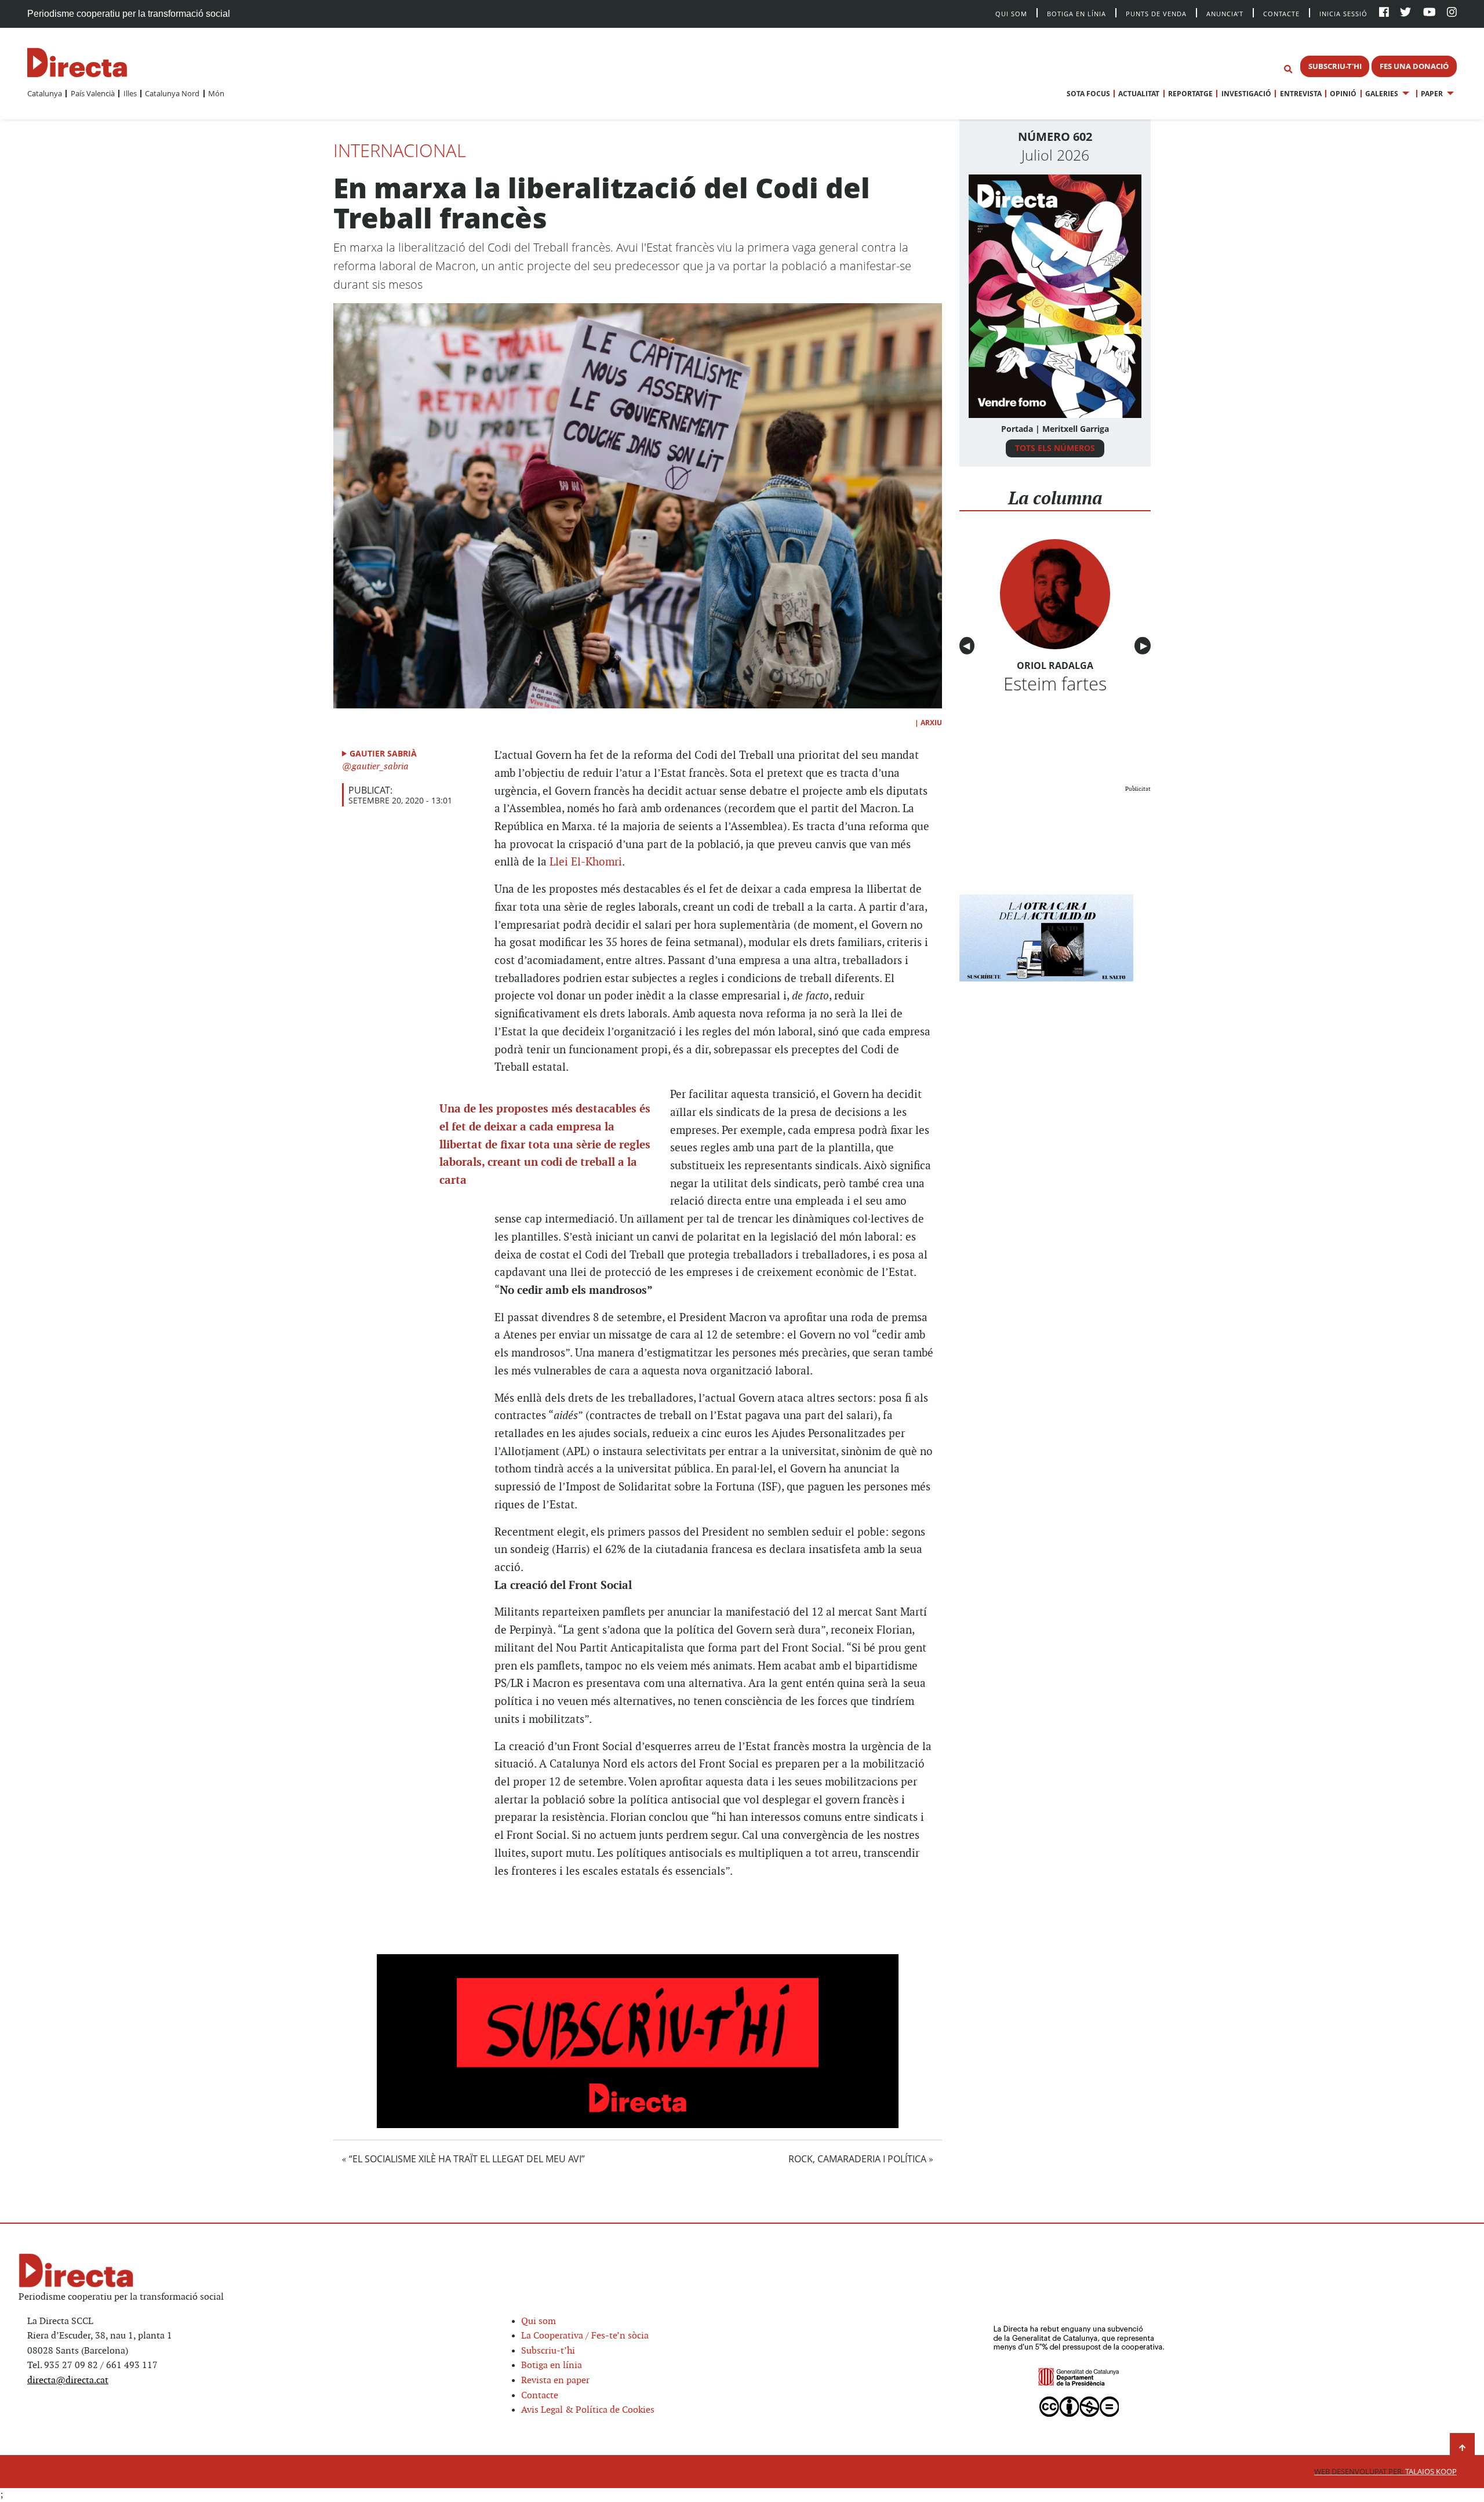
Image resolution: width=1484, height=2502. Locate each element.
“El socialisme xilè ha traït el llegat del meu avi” (467, 2159)
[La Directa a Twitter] (1405, 13)
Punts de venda (1156, 13)
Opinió (1343, 94)
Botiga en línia (1076, 13)
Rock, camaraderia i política (857, 2159)
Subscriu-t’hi (548, 2351)
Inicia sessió (1343, 13)
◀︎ (969, 646)
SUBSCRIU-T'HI (1335, 66)
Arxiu (931, 723)
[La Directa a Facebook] (1384, 13)
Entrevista (1301, 94)
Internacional (400, 150)
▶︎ (1145, 646)
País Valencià (92, 93)
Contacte (1281, 13)
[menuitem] (45, 93)
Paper (1432, 94)
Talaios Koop (1385, 2472)
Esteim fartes (1055, 683)
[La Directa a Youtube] (1430, 13)
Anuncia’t (1225, 13)
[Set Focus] (1288, 70)
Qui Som (1011, 14)
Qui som (539, 2321)
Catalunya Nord (172, 93)
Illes (130, 93)
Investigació (1246, 94)
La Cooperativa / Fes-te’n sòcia (585, 2336)
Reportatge (1190, 94)
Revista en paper (555, 2381)
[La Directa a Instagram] (1452, 13)
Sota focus (1088, 94)
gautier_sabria (379, 767)
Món (216, 93)
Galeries (1382, 94)
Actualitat (1139, 94)
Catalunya (45, 93)
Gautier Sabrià (383, 753)
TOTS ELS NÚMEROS (1055, 448)
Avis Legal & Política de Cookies (588, 2410)
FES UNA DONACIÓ (1414, 66)
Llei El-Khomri (586, 862)
